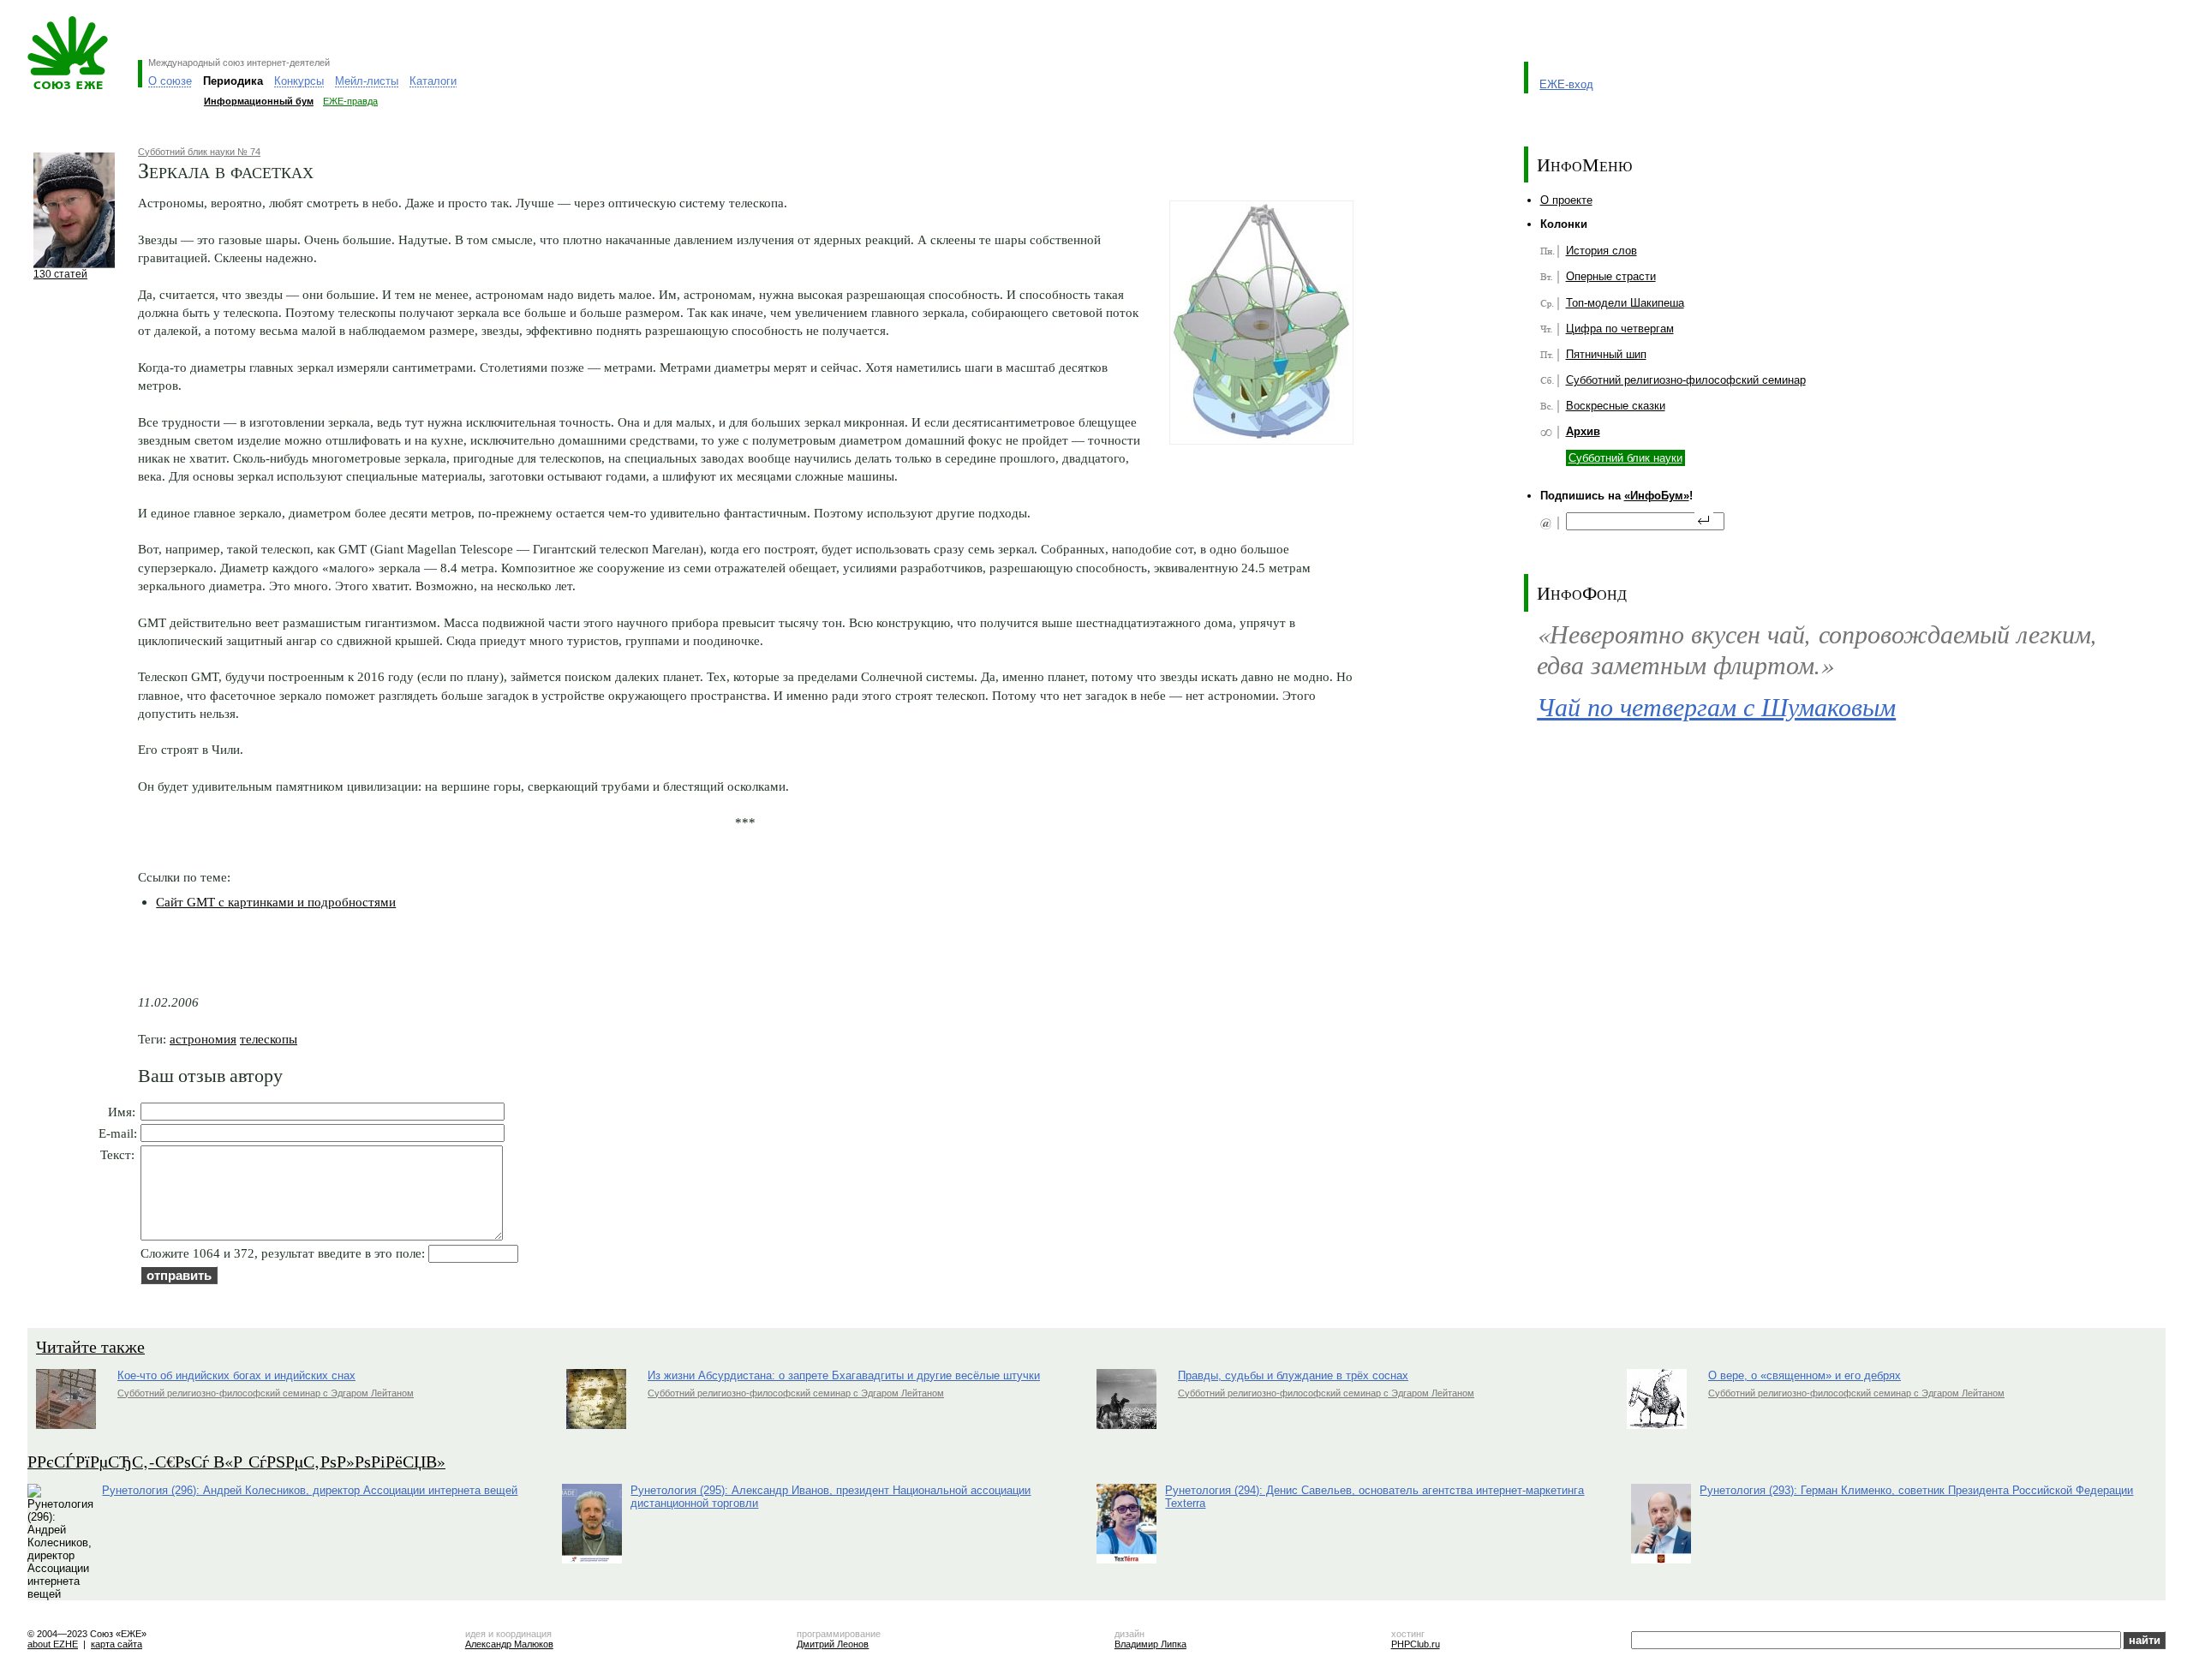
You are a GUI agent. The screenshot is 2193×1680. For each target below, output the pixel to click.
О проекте (1566, 200)
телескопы (269, 1039)
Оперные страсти (1611, 276)
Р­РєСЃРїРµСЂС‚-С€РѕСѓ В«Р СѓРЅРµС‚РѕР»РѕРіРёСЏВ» (236, 1461)
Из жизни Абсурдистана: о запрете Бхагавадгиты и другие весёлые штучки (844, 1375)
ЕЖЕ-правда (350, 101)
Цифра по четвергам (1620, 329)
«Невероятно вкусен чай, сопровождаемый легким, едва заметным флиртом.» (1817, 649)
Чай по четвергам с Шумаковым (1716, 706)
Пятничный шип (1606, 354)
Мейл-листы (367, 81)
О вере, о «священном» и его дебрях (1805, 1375)
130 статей (60, 274)
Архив (1583, 431)
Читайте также (90, 1346)
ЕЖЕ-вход (1566, 84)
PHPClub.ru (1416, 1644)
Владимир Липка (1150, 1644)
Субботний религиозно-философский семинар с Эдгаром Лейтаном (266, 1393)
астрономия (203, 1039)
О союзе (170, 81)
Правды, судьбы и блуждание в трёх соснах (1293, 1375)
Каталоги (433, 81)
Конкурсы (299, 81)
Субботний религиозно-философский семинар (1686, 380)
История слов (1601, 251)
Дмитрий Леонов (833, 1644)
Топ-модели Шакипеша (1625, 303)
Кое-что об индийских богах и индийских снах (236, 1375)
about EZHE (53, 1644)
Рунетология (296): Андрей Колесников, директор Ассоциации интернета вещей (310, 1490)
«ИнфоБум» (1657, 496)
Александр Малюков (509, 1644)
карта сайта (117, 1644)
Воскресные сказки (1616, 406)
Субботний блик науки (1625, 458)
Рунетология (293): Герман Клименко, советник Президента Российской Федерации (1916, 1490)
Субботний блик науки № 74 (199, 152)
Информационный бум (259, 101)
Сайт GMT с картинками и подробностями (276, 902)
